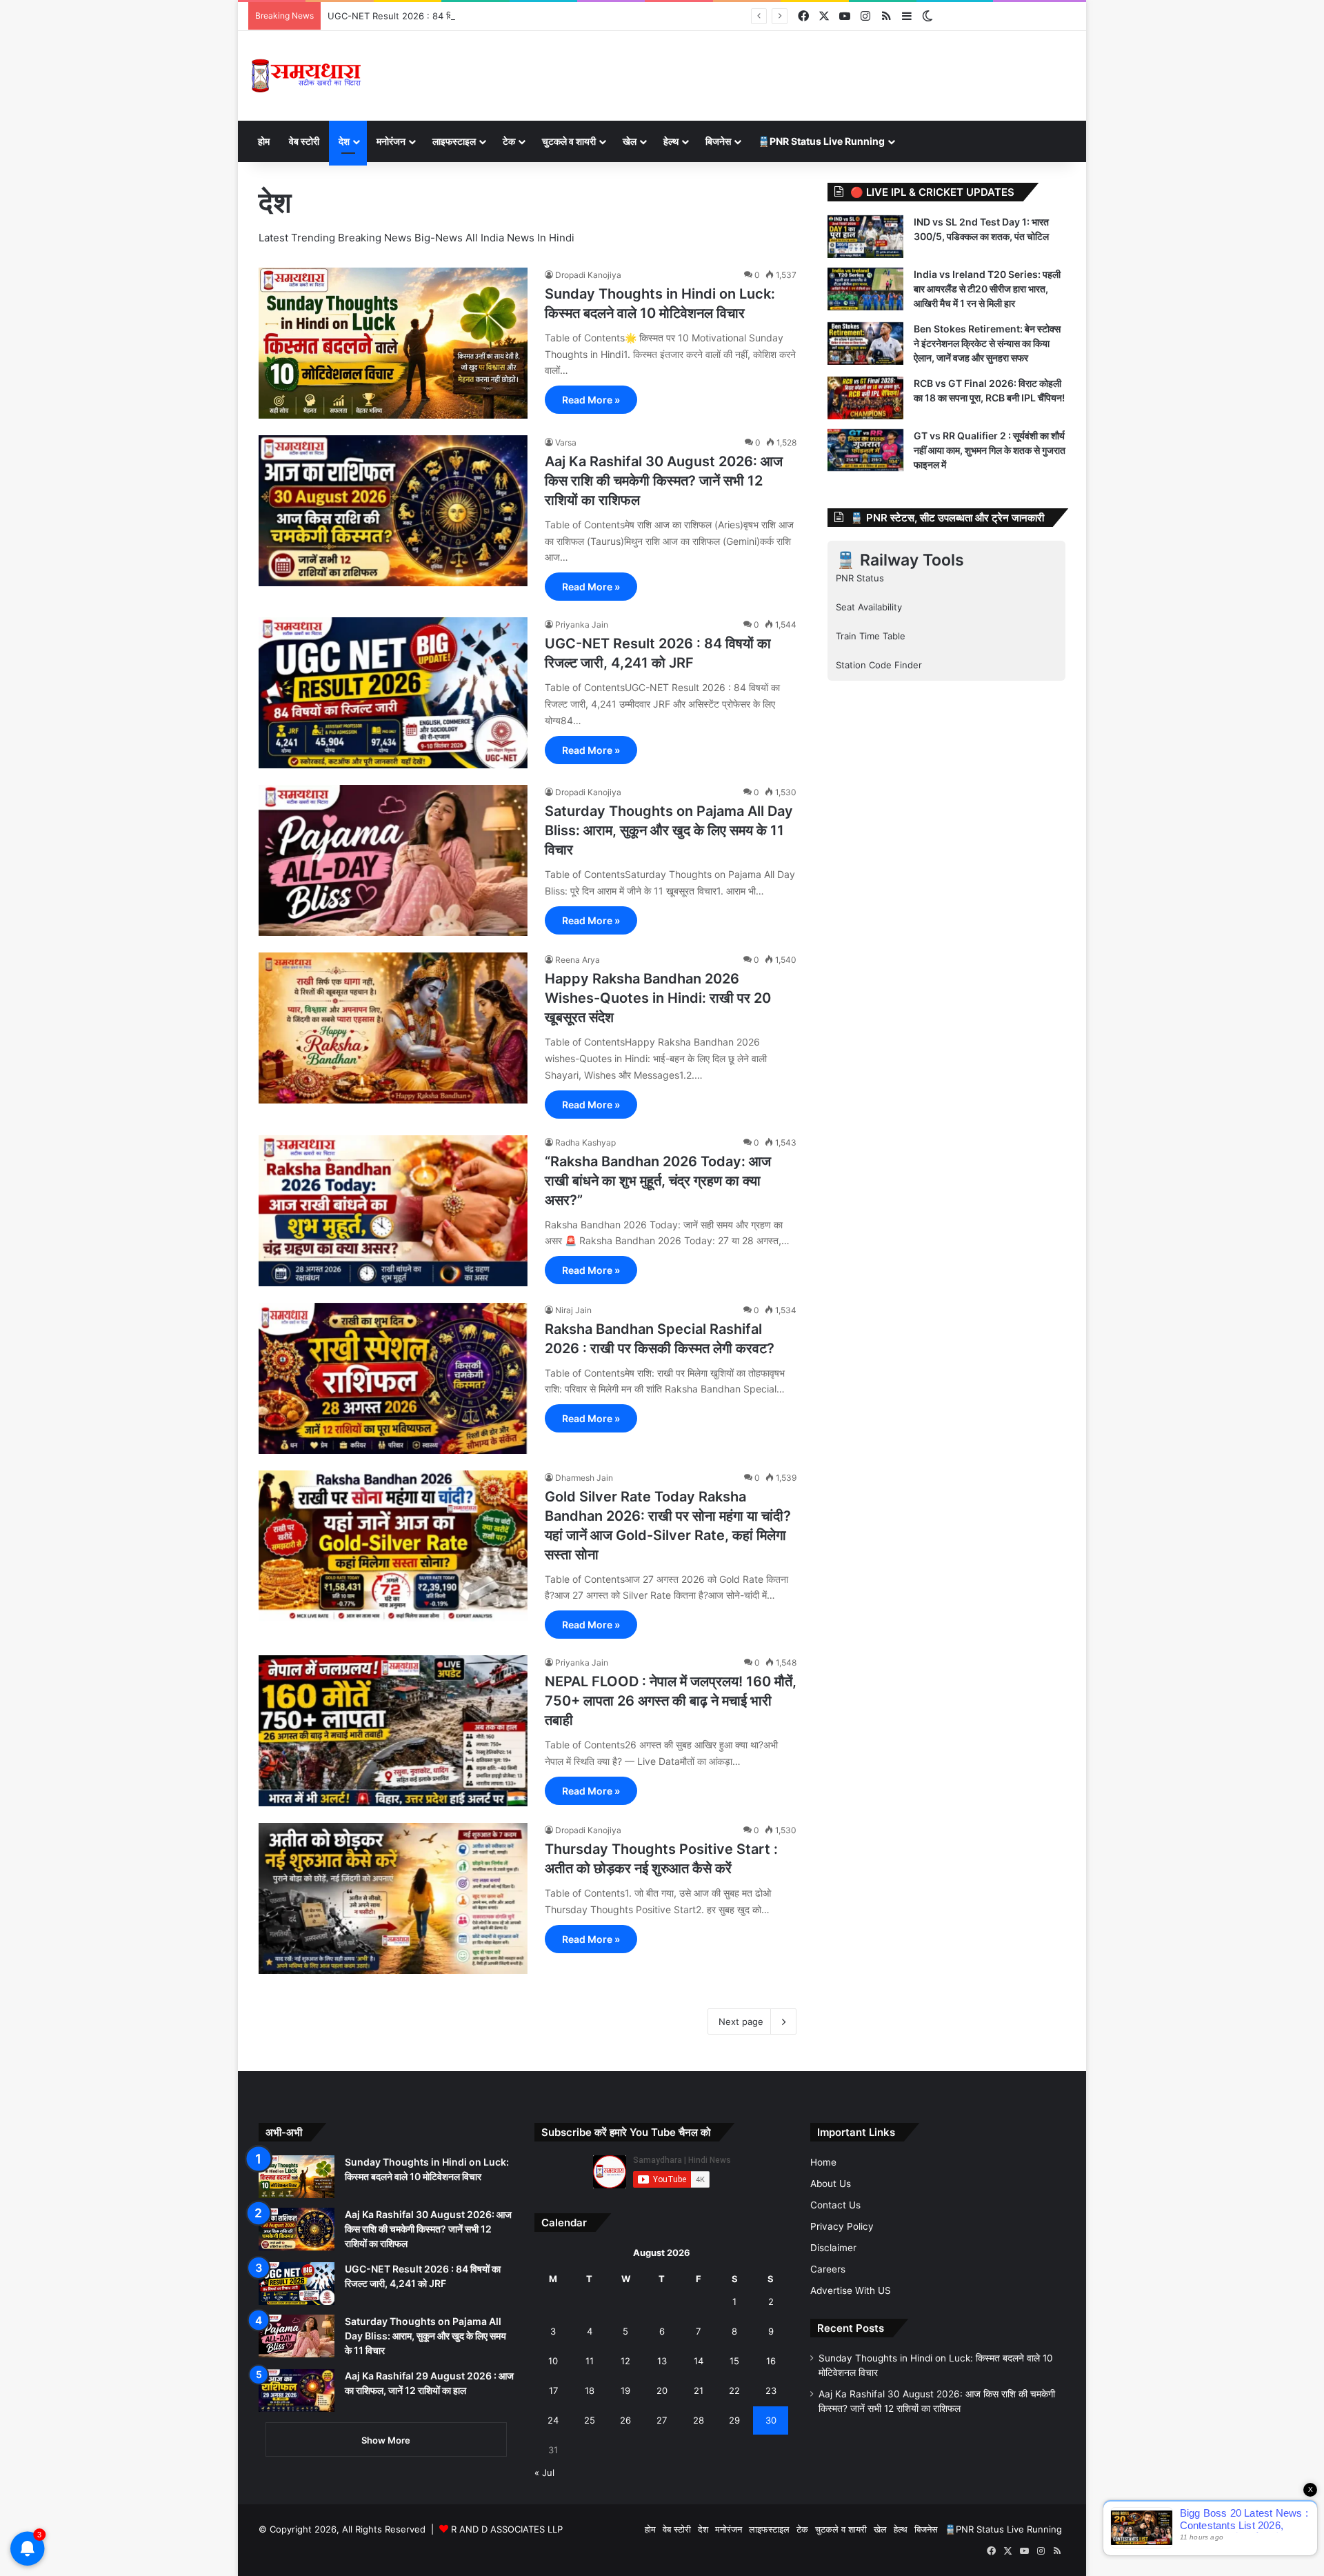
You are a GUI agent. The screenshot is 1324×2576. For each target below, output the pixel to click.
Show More (386, 2440)
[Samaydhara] (306, 76)
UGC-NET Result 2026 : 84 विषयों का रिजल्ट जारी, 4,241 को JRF (451, 16)
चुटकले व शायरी (569, 141)
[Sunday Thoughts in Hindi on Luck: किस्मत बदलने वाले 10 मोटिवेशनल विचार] (393, 343)
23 (771, 2390)
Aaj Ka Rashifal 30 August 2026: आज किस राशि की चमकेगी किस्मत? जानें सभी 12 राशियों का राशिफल (664, 481)
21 (699, 2390)
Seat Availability (869, 607)
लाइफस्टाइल (454, 141)
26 (625, 2420)
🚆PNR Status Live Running (821, 141)
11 (590, 2361)
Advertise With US (851, 2290)
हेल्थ (671, 141)
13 (662, 2361)
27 (662, 2420)
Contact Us (835, 2205)
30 (771, 2420)
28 (699, 2420)
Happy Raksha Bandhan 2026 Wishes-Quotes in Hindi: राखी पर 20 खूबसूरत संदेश (658, 998)
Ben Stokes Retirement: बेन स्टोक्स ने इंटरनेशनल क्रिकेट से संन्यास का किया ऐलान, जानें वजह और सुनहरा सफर (987, 343)
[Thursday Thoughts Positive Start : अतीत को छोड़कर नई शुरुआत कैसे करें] (393, 1898)
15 (734, 2361)
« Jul (544, 2473)
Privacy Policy (842, 2226)
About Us (831, 2184)
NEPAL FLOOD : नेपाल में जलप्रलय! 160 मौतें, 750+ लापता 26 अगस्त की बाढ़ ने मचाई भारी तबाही (671, 1701)
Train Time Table (871, 636)
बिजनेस (718, 141)
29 (734, 2420)
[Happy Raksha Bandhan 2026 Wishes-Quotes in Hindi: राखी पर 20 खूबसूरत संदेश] (393, 1028)
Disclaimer (833, 2248)
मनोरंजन (391, 141)
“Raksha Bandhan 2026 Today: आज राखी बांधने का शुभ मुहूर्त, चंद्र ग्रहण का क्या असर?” (658, 1181)
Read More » (591, 400)
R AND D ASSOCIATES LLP (507, 2529)
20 (662, 2390)
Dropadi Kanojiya (588, 275)
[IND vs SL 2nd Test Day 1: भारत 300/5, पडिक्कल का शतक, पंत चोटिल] (865, 237)
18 (590, 2390)
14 (699, 2361)
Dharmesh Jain (584, 1478)
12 (625, 2361)
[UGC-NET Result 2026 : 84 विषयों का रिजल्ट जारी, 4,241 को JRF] (393, 693)
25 (590, 2420)
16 (771, 2361)
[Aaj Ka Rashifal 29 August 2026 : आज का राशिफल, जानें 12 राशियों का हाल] (297, 2390)
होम (264, 141)
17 (553, 2390)
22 (734, 2390)
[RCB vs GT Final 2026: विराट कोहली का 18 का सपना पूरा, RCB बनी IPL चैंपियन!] (865, 398)
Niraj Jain (573, 1310)
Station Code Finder (879, 665)
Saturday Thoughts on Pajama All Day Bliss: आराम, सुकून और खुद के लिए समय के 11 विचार (669, 830)
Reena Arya (578, 960)
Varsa (566, 442)
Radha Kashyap (585, 1142)
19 (625, 2390)
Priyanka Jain (582, 625)
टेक (509, 141)
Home (823, 2162)
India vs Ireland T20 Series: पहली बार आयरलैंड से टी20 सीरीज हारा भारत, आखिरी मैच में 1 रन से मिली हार (987, 289)
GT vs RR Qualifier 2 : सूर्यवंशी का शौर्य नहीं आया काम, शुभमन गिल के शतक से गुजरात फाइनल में (990, 450)
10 (553, 2361)
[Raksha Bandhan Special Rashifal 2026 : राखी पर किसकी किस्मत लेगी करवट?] (393, 1378)
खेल (630, 141)
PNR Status (860, 578)
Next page (741, 2021)
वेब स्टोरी (304, 141)
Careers (828, 2269)
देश (344, 141)
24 (553, 2420)
